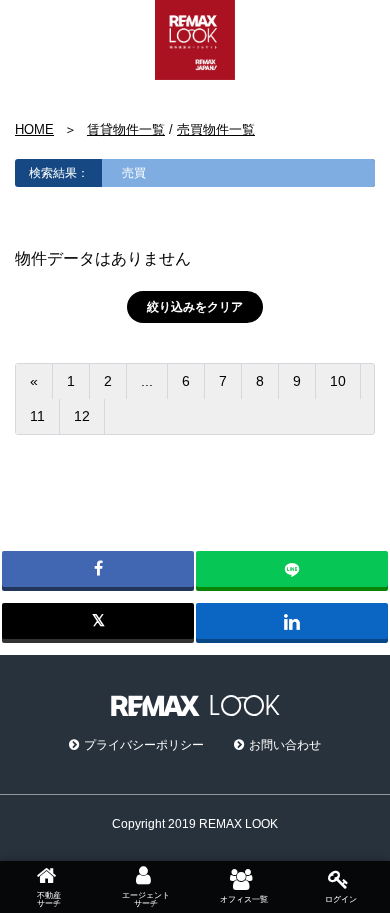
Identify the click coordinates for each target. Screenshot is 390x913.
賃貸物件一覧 (126, 129)
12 (82, 416)
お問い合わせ (285, 745)
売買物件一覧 (216, 129)
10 (338, 381)
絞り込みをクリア (195, 307)
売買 (134, 173)
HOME (34, 129)
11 (37, 416)
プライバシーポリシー (144, 745)
